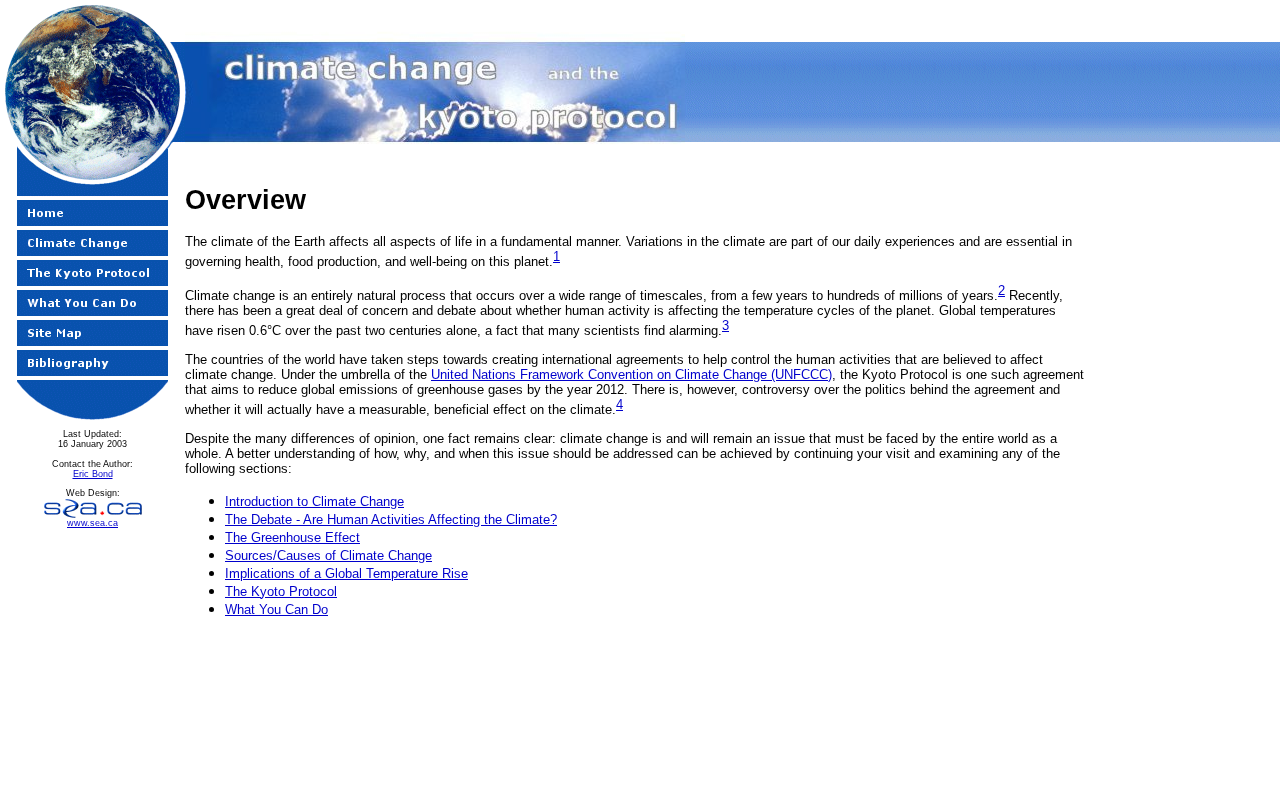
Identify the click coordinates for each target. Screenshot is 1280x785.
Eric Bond (93, 474)
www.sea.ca (92, 523)
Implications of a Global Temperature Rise (346, 573)
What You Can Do (276, 609)
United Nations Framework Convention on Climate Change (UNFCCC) (631, 374)
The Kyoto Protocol (281, 591)
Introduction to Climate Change (314, 501)
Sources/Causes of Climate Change (328, 555)
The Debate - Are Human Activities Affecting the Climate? (391, 519)
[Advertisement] (636, 679)
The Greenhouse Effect (292, 537)
